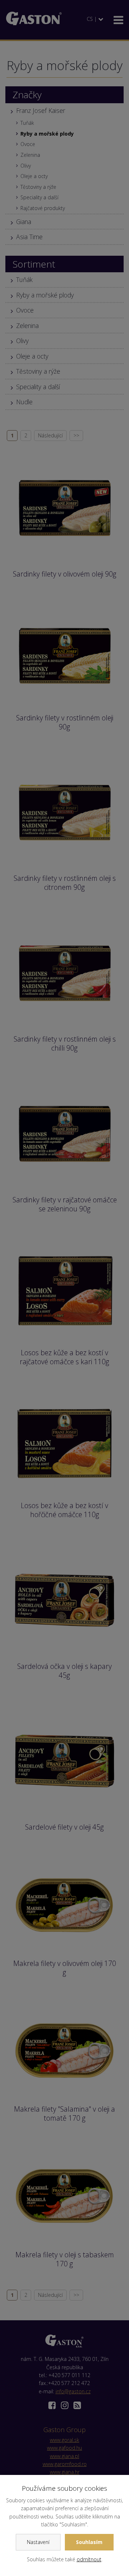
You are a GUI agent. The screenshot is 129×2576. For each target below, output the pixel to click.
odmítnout (89, 2559)
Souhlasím (89, 2542)
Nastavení (38, 2542)
